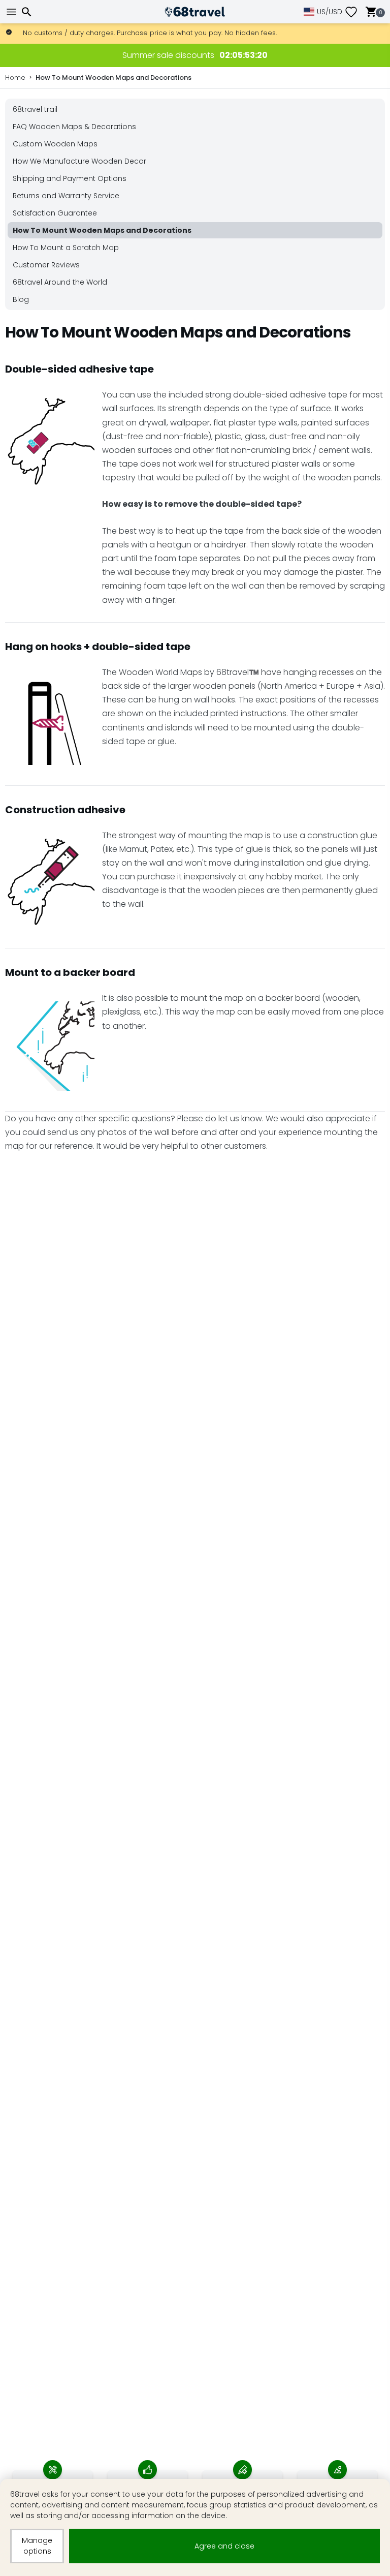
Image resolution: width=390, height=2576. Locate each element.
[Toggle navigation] (13, 12)
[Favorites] (355, 12)
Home (15, 78)
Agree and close (224, 2546)
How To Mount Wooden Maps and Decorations (113, 78)
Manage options (37, 2546)
